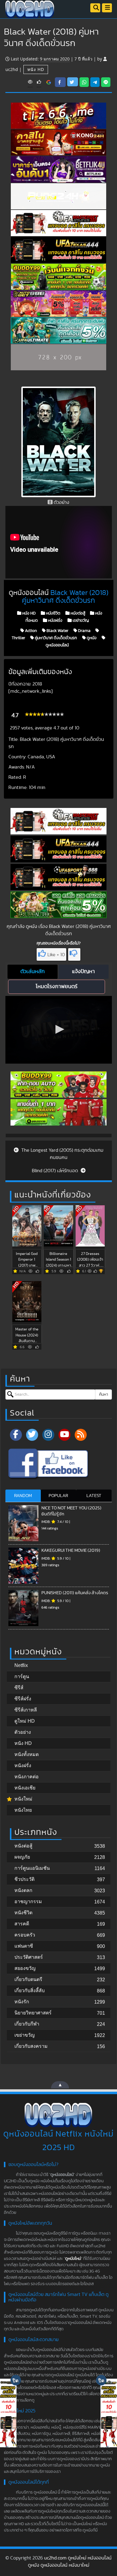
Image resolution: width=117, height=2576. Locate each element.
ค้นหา (103, 1394)
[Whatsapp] (84, 82)
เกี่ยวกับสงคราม (31, 2046)
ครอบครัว (25, 1935)
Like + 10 (56, 955)
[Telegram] (95, 82)
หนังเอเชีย (25, 1788)
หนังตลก (23, 1890)
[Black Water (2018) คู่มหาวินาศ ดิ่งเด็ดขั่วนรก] (49, 82)
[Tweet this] (73, 82)
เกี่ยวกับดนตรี (28, 1979)
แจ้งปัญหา (83, 972)
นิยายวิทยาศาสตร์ (33, 2013)
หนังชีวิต (53, 613)
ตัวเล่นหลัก (33, 972)
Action (30, 631)
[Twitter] (32, 1435)
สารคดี (22, 1924)
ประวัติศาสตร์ (29, 1957)
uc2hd (12, 69)
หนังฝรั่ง (55, 621)
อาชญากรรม (28, 1901)
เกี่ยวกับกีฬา (27, 2024)
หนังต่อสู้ (77, 613)
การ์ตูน (22, 1676)
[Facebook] (16, 1435)
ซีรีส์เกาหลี (26, 1710)
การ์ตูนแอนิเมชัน (32, 1868)
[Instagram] (48, 1435)
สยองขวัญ (25, 1968)
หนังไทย (23, 1810)
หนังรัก (22, 2002)
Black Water (57, 631)
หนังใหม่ (23, 1799)
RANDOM (23, 1496)
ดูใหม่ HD (25, 1721)
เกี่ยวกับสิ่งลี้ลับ (30, 1991)
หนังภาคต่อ (27, 1777)
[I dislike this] (74, 954)
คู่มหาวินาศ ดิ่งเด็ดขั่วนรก (55, 638)
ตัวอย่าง (23, 1732)
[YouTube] (64, 1435)
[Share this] (60, 82)
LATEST (94, 1496)
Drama (84, 631)
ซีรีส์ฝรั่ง (23, 1699)
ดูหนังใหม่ (73, 2259)
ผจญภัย (22, 1857)
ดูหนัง (91, 638)
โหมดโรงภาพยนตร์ (57, 987)
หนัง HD (36, 69)
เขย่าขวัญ (80, 621)
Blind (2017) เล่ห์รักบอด (55, 1171)
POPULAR (58, 1496)
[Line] (106, 82)
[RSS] (81, 1435)
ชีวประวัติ (24, 1879)
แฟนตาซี (24, 1946)
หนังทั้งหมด (27, 1754)
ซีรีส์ (19, 1688)
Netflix (21, 1665)
